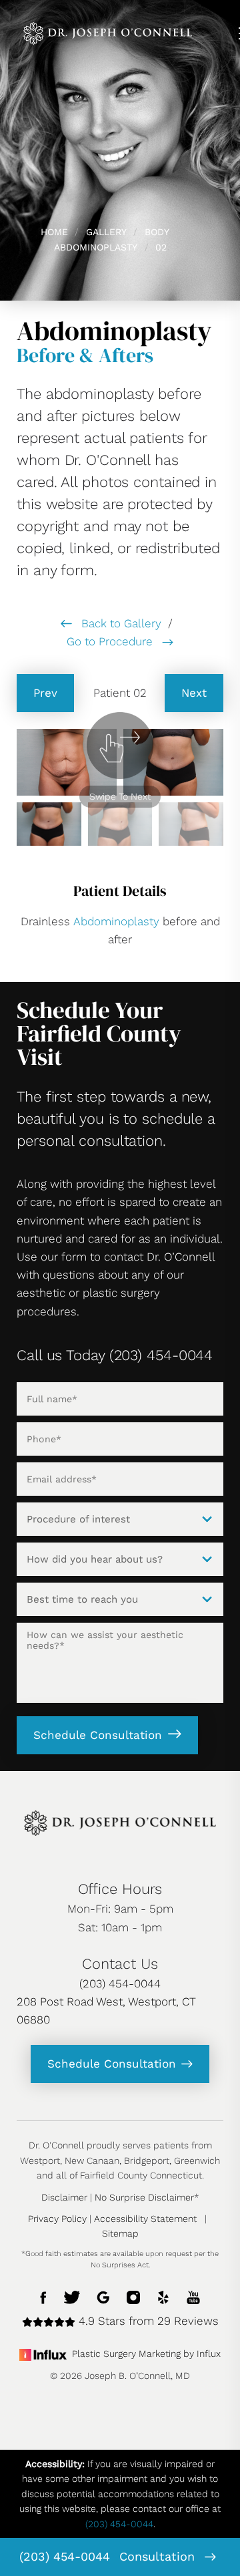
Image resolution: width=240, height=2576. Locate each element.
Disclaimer (64, 2197)
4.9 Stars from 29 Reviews (147, 2321)
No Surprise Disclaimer (144, 2197)
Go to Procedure (111, 641)
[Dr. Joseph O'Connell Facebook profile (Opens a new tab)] (44, 2296)
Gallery (106, 232)
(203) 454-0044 (65, 2556)
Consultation (159, 2556)
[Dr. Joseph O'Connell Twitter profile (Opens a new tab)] (72, 2296)
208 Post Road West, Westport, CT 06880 (106, 2010)
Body (157, 232)
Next (194, 693)
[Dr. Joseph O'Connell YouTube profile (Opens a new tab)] (193, 2296)
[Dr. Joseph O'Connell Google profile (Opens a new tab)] (103, 2296)
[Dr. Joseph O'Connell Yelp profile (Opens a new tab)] (163, 2296)
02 (161, 247)
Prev (45, 693)
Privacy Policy (57, 2219)
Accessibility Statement (145, 2219)
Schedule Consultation (98, 1735)
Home (54, 232)
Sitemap (120, 2233)
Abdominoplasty (96, 247)
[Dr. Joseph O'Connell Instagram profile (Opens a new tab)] (133, 2296)
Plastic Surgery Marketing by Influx (146, 2354)
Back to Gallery (120, 623)
